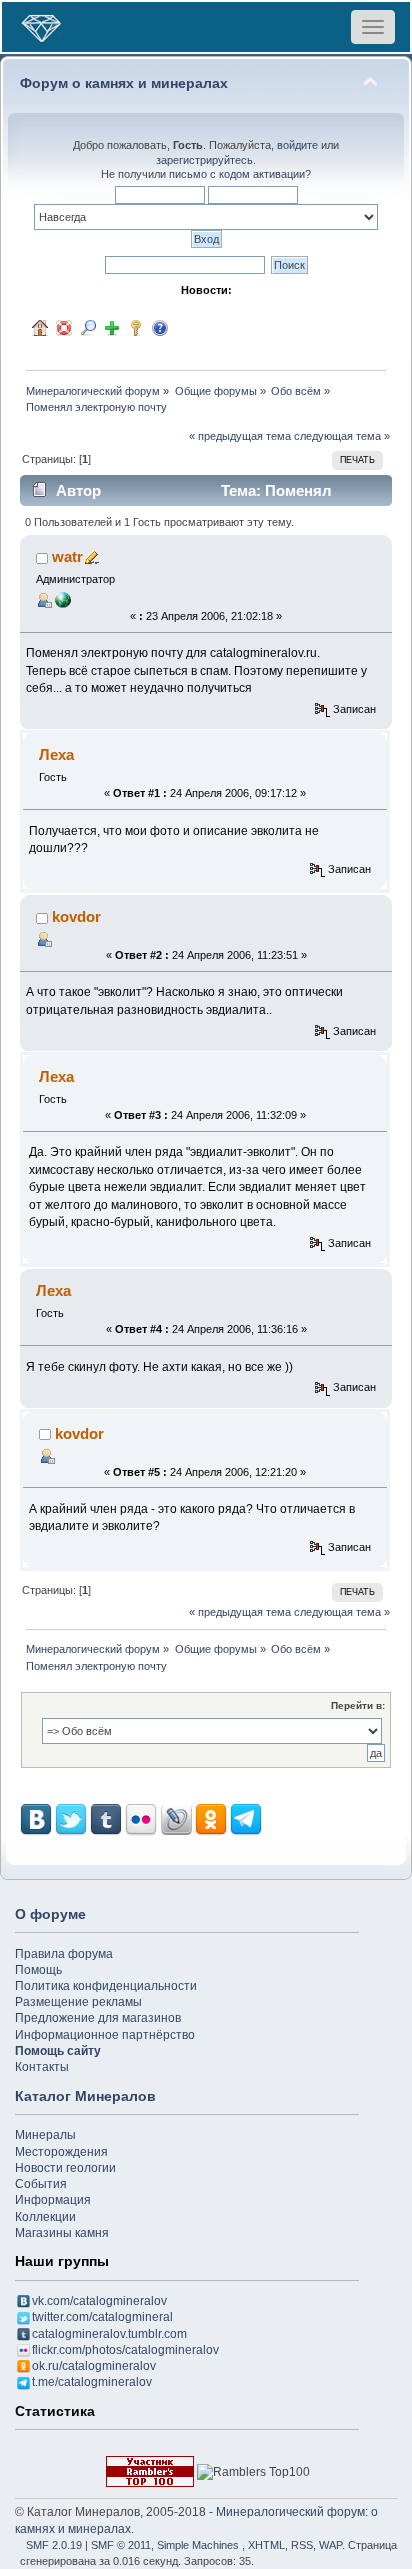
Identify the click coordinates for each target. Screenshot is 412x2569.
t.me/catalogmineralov (92, 2382)
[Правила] (160, 328)
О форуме (50, 1914)
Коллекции (45, 2217)
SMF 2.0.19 (54, 2545)
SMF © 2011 (121, 2545)
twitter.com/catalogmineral (102, 2317)
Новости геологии (65, 2168)
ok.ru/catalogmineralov (94, 2366)
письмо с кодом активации (237, 174)
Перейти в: (358, 1705)
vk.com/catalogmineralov (99, 2301)
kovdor (76, 916)
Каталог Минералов (85, 2096)
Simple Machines (198, 2545)
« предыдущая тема (240, 436)
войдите (297, 145)
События (41, 2184)
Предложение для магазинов (98, 2018)
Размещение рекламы (78, 2002)
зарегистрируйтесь (204, 160)
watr (67, 556)
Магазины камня (62, 2233)
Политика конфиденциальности (106, 1986)
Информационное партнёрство (105, 2035)
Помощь (38, 1970)
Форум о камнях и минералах (124, 83)
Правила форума (64, 1954)
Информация (53, 2200)
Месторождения (61, 2152)
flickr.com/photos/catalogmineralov (125, 2350)
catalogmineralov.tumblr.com (109, 2334)
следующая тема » (342, 436)
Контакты (42, 2067)
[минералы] (63, 599)
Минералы (45, 2135)
